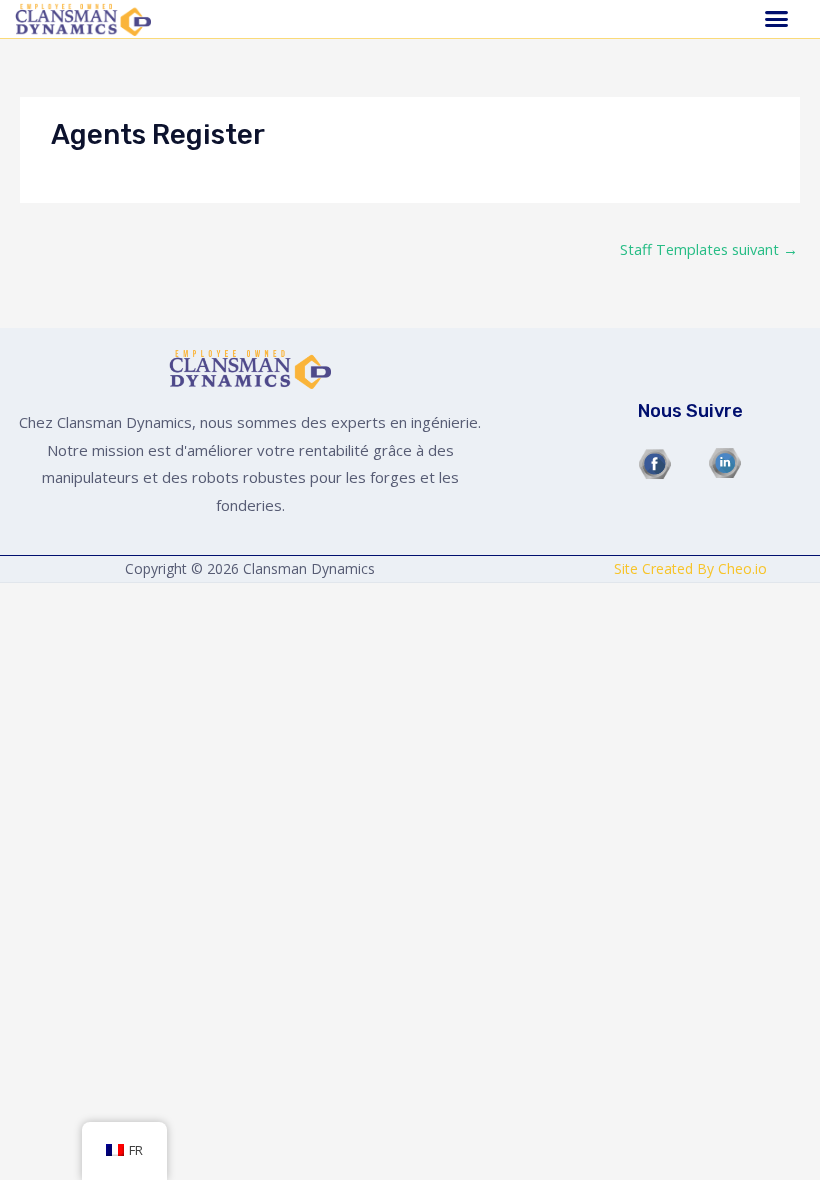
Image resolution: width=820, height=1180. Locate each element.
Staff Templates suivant (709, 249)
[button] (776, 19)
